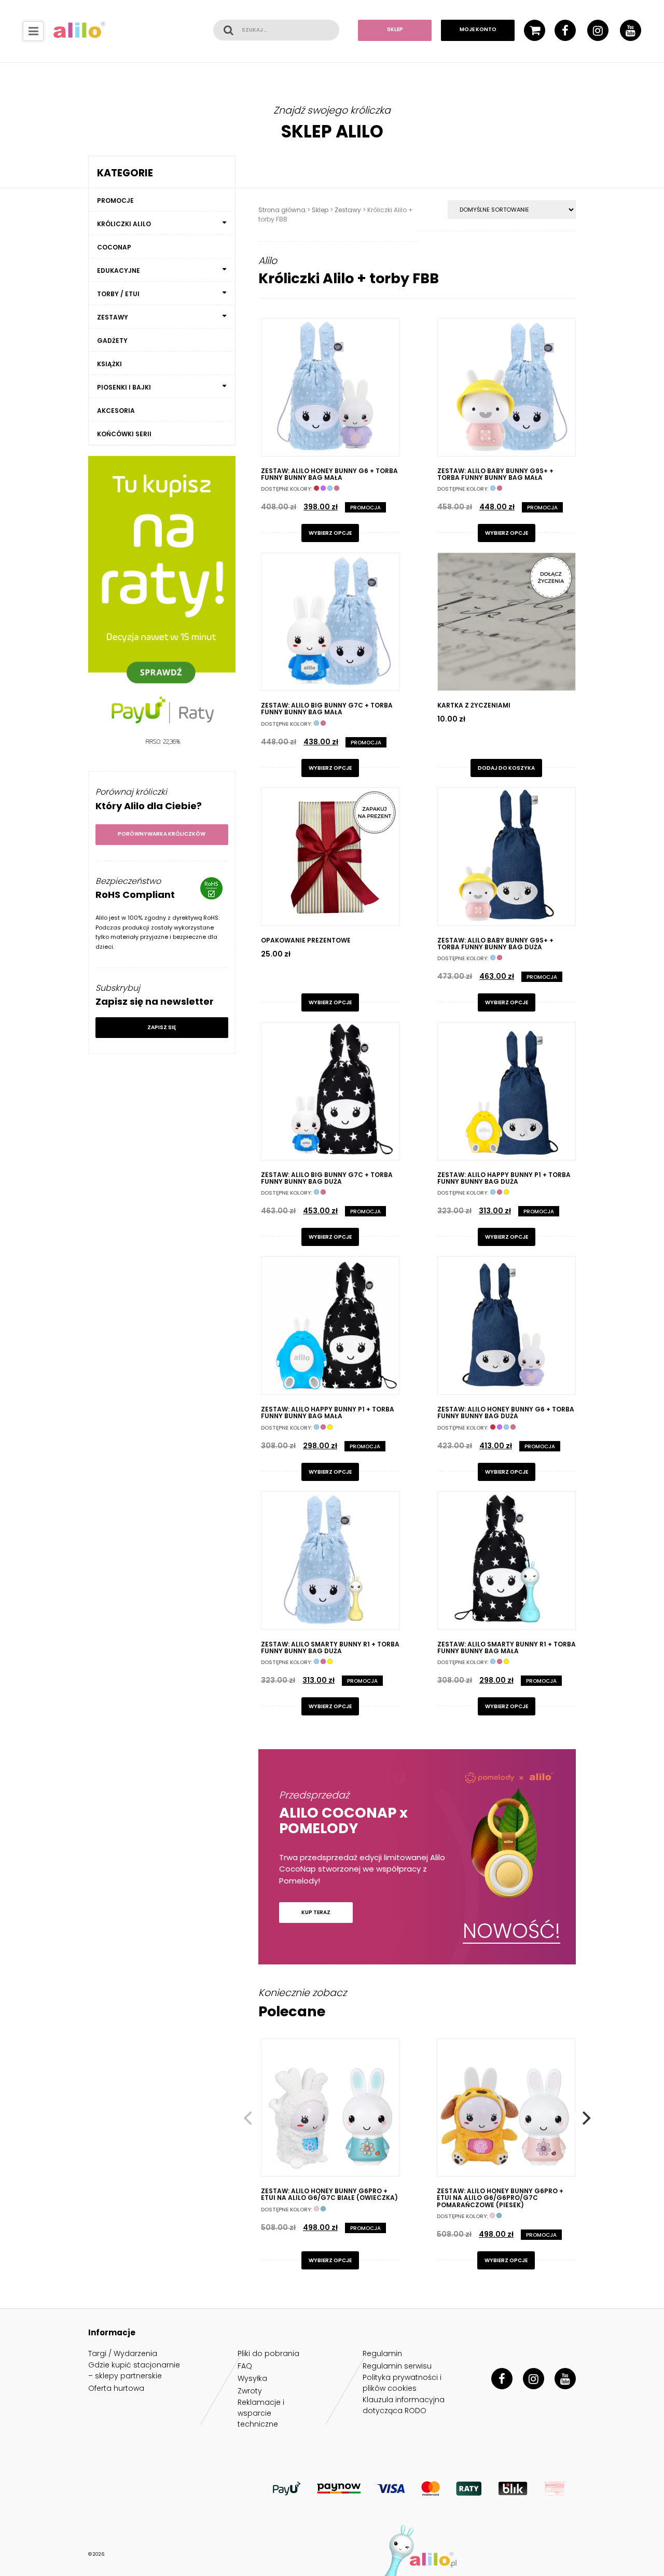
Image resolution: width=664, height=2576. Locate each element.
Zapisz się (162, 1027)
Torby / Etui (118, 294)
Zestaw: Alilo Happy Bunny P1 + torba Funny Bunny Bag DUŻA (504, 1178)
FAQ (245, 2366)
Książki (109, 364)
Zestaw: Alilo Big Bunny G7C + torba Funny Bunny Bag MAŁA (327, 709)
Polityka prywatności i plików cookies (402, 2383)
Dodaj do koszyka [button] (506, 768)
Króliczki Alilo (124, 224)
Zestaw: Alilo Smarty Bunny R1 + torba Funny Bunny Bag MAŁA (507, 1647)
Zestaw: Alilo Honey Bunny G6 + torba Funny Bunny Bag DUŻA (506, 1412)
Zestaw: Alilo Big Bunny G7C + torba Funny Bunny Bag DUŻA (327, 1178)
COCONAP (114, 247)
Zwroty (250, 2391)
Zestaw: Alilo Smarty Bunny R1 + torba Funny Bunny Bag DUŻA (330, 1647)
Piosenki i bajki (124, 387)
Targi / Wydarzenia (123, 2353)
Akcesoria (116, 411)
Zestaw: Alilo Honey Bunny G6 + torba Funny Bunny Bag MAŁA (329, 474)
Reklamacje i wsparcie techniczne (261, 2413)
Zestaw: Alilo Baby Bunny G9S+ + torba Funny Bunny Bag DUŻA (495, 944)
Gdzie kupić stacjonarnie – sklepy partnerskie (134, 2370)
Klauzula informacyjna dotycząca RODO (404, 2405)
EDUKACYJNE (119, 271)
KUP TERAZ (316, 1912)
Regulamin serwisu (397, 2366)
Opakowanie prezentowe (306, 940)
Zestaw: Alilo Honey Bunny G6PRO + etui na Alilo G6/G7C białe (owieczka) (329, 2194)
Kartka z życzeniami (474, 705)
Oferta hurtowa (116, 2388)
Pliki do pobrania (268, 2353)
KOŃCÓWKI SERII (124, 434)
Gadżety (112, 341)
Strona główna (282, 210)
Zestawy (348, 210)
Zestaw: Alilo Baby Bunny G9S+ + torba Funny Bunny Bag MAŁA (495, 474)
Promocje (115, 200)
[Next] (585, 2118)
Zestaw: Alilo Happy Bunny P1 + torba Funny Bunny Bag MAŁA (328, 1412)
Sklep (395, 30)
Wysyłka (252, 2378)
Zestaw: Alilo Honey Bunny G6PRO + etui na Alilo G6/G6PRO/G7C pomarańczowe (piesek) (500, 2198)
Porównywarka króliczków (162, 834)
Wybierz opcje (330, 533)
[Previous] (249, 2118)
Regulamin (382, 2353)
